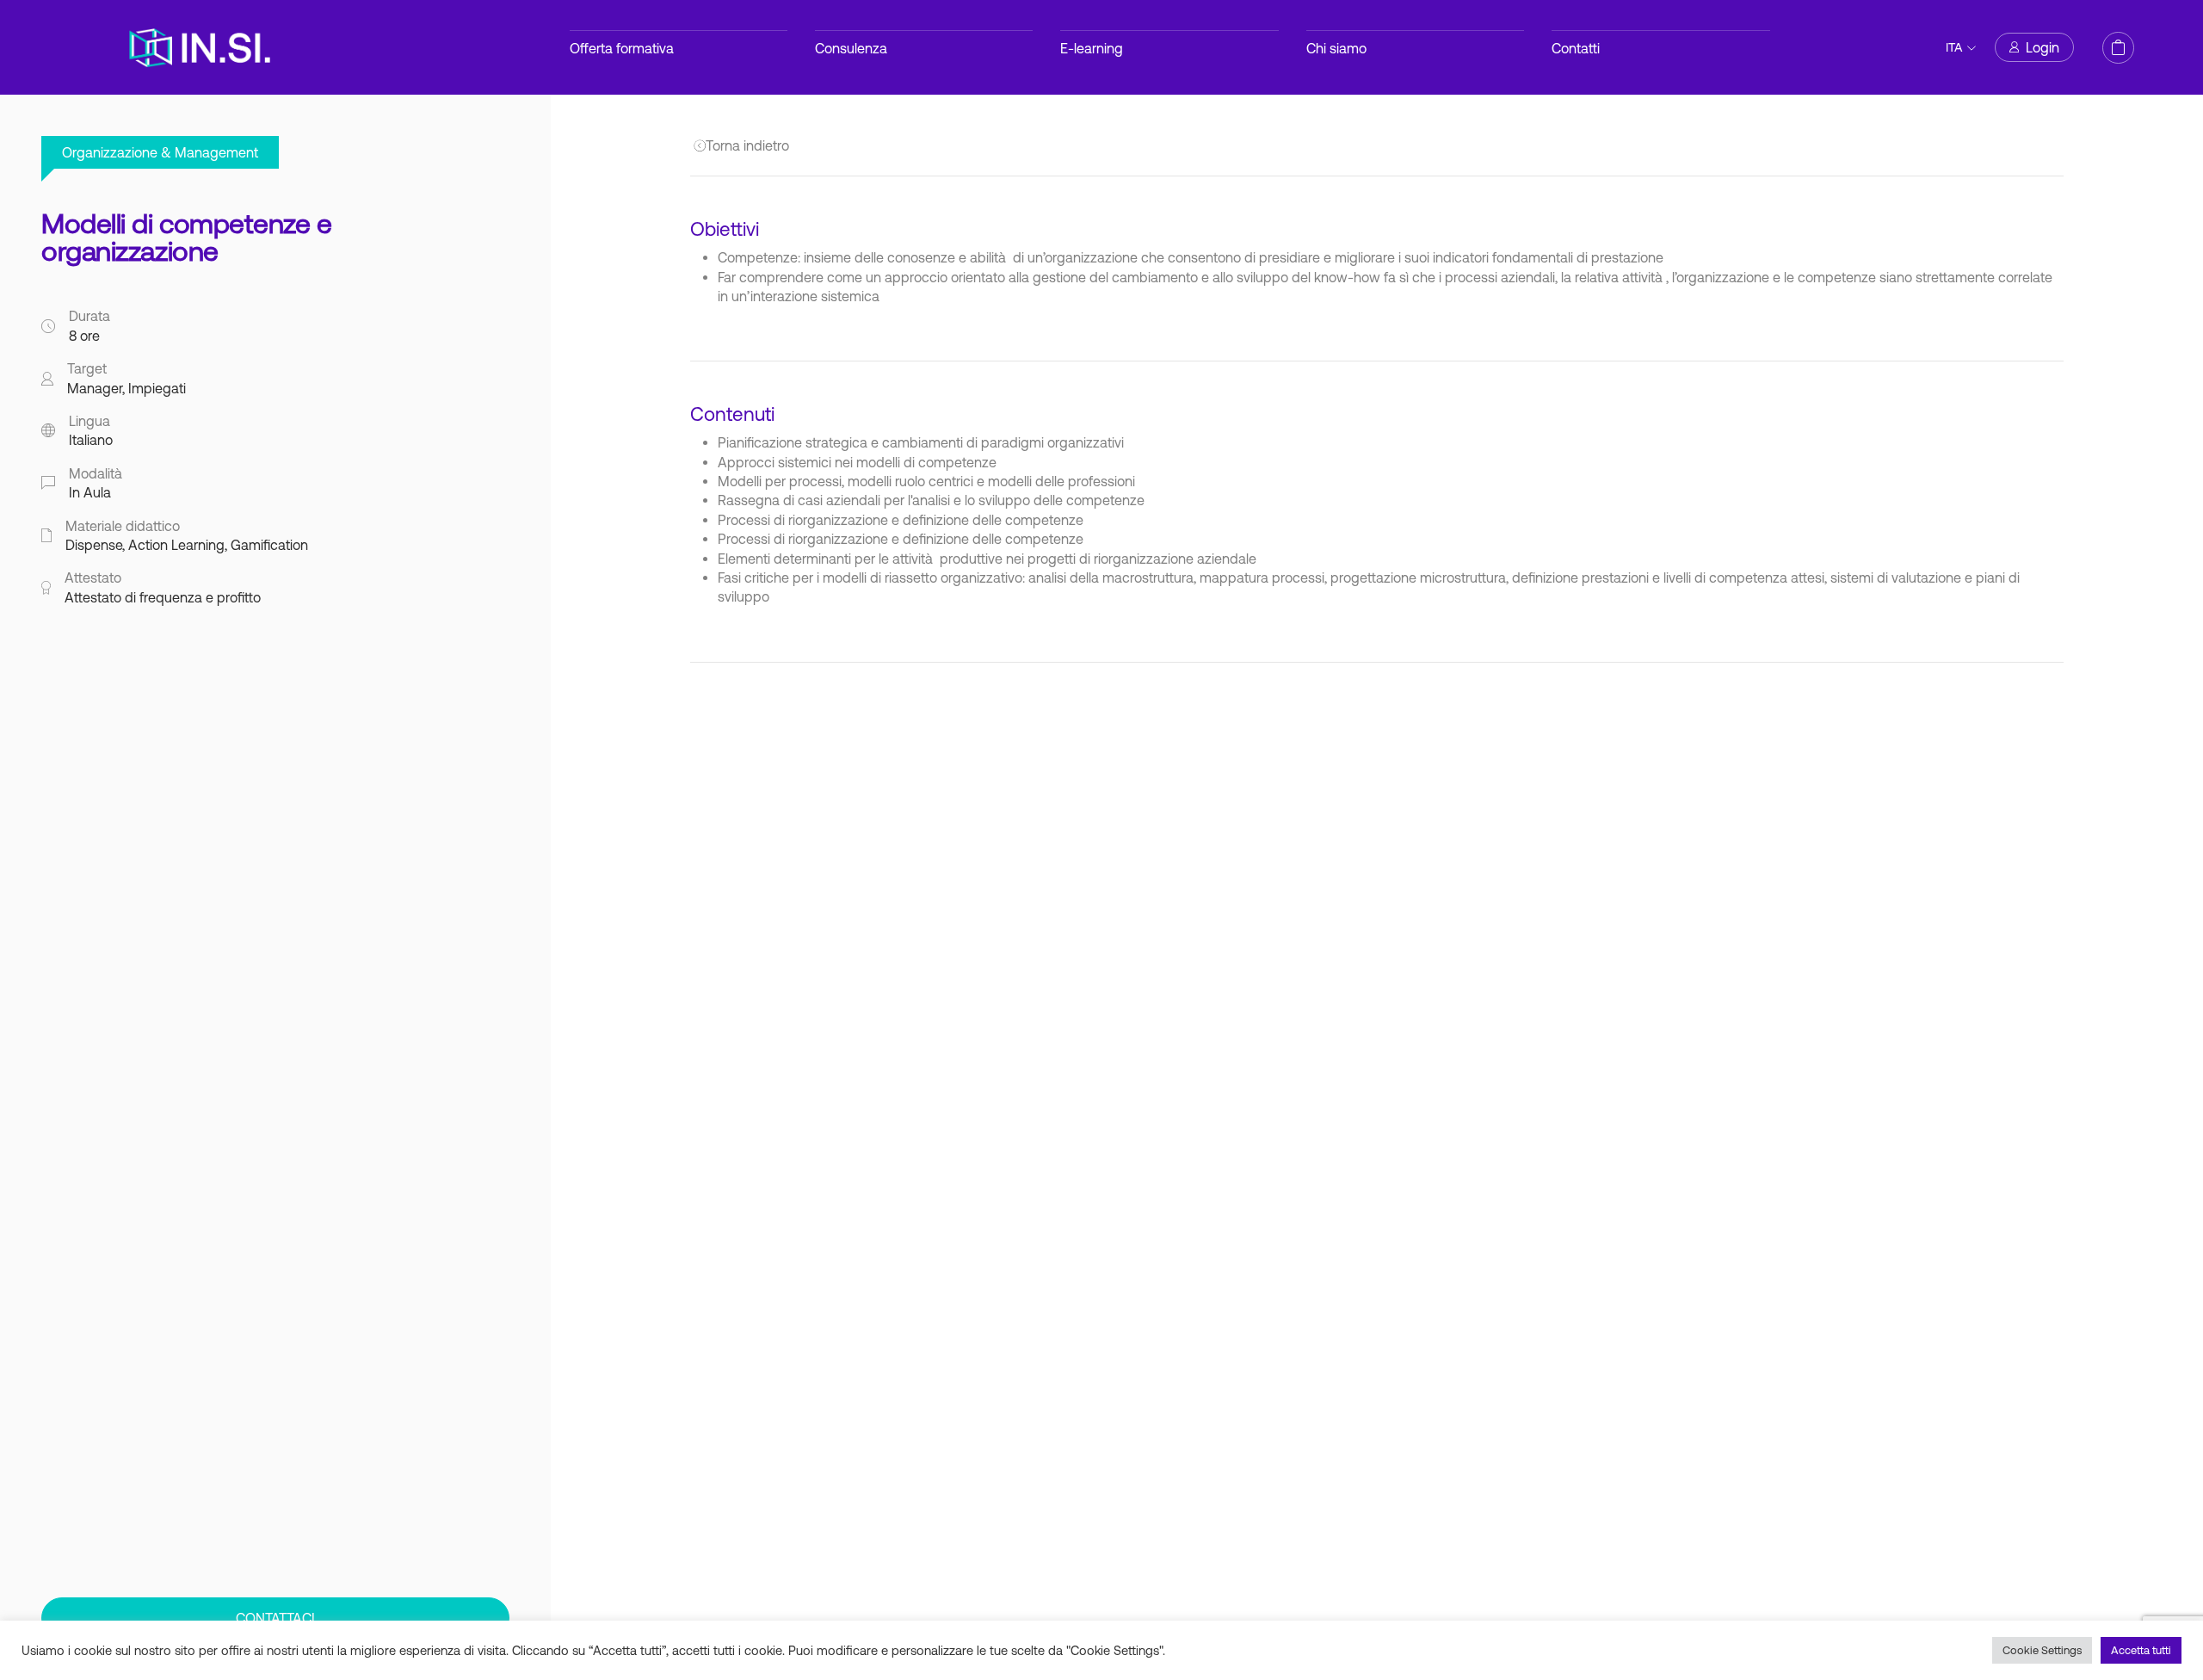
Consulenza (851, 48)
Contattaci (275, 1618)
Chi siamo (1336, 48)
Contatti (1576, 48)
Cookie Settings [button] (2042, 1650)
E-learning (1092, 48)
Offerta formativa (622, 48)
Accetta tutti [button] (2141, 1650)
